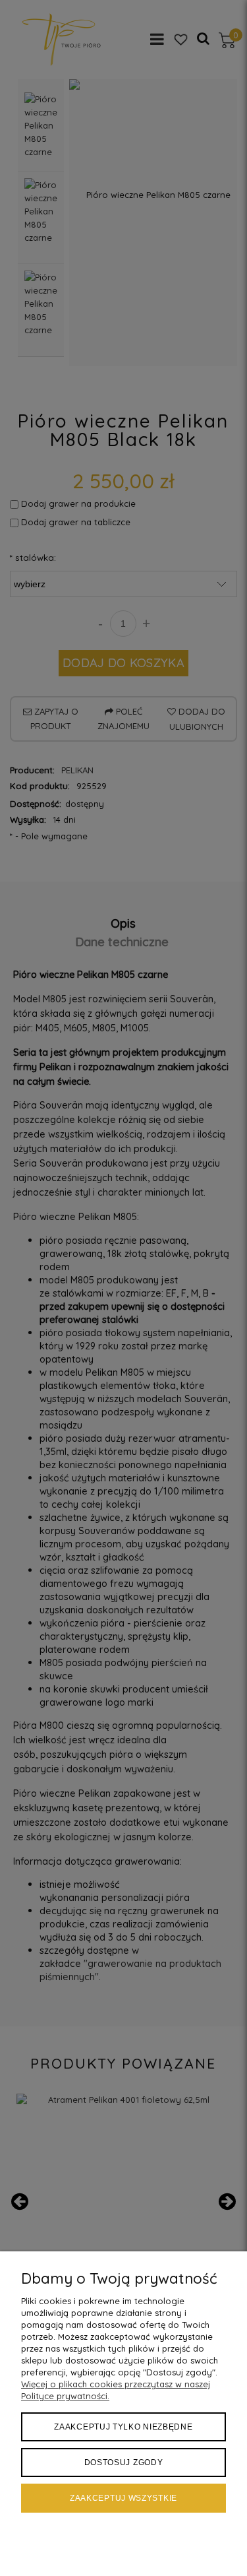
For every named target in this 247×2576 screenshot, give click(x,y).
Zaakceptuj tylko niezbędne (123, 2427)
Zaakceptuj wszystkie (123, 2498)
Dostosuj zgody (124, 2463)
